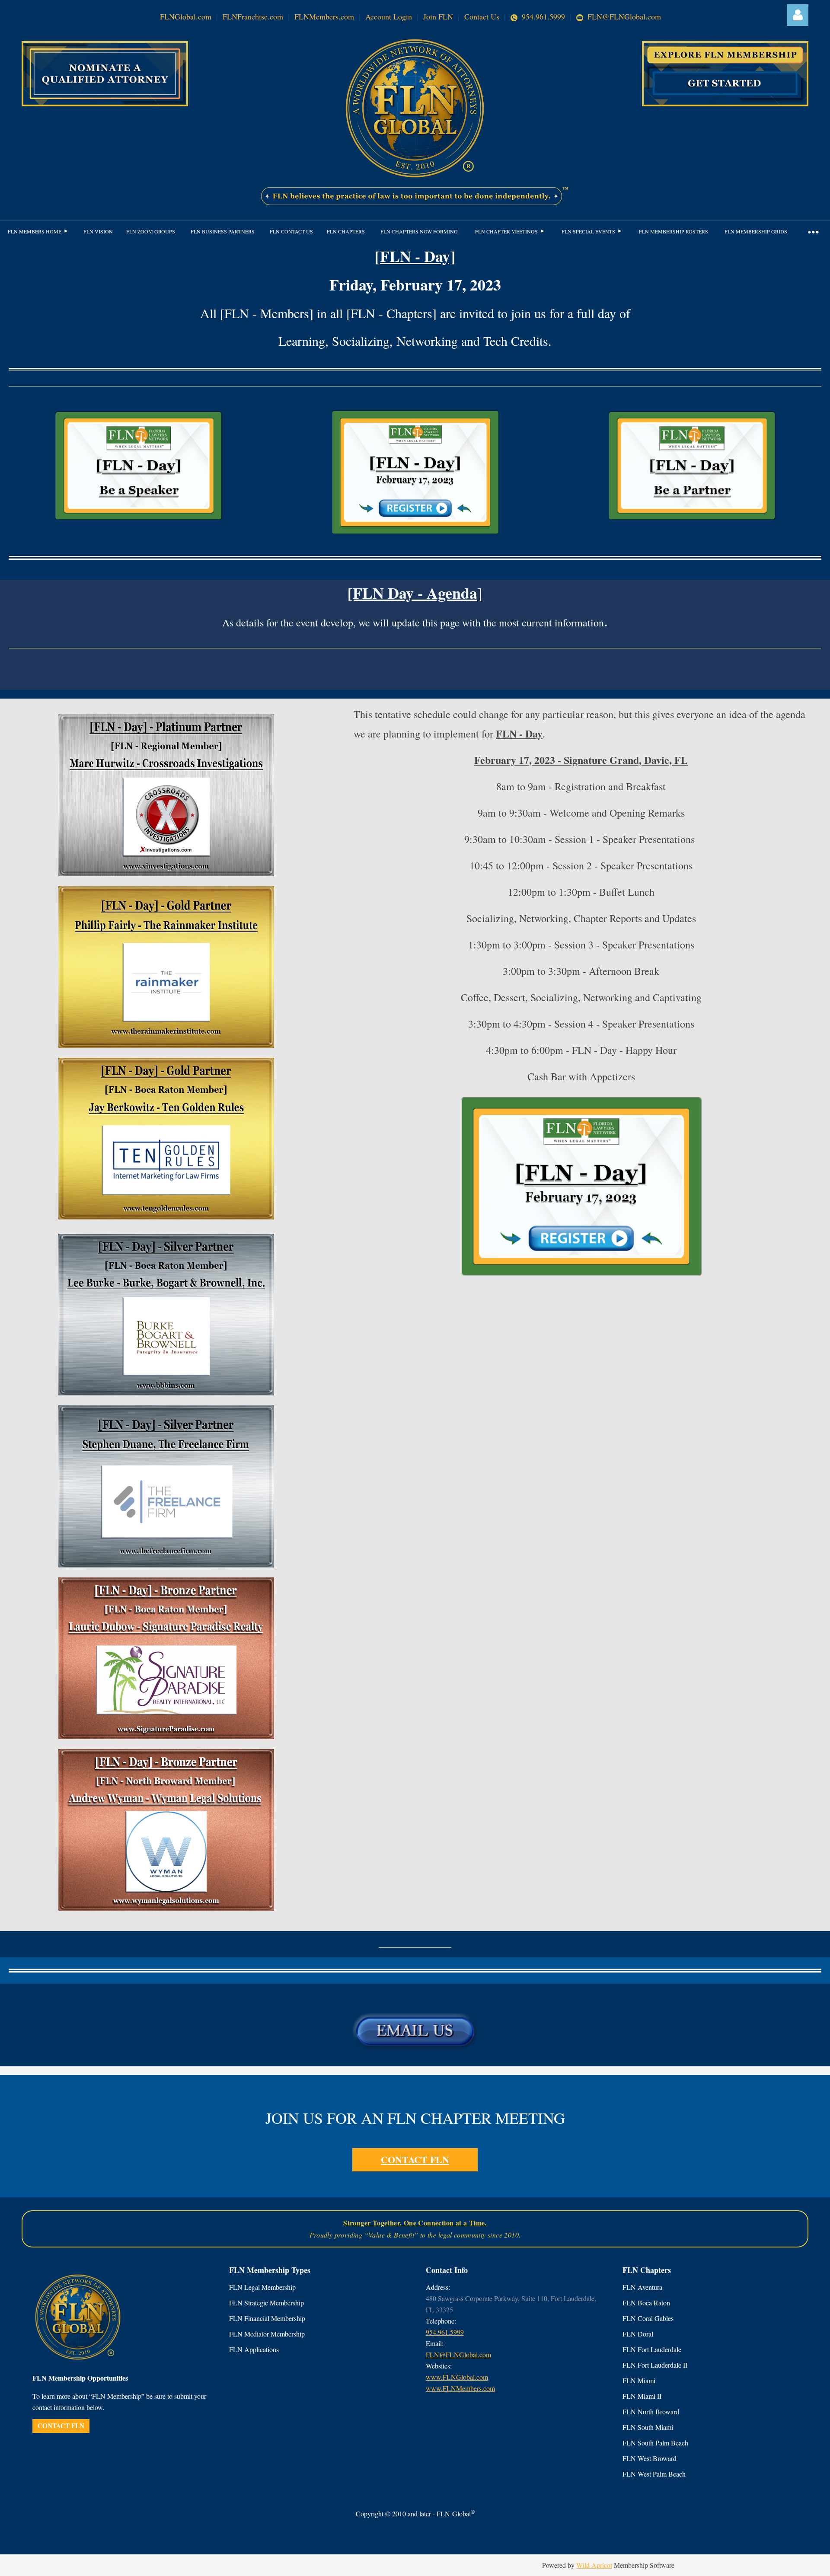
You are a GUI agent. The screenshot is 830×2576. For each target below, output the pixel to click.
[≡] (813, 231)
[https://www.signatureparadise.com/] (166, 1736)
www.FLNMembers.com (460, 2388)
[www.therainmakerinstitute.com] (166, 1045)
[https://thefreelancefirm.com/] (166, 1565)
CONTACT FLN (415, 2159)
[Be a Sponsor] (692, 520)
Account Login (389, 16)
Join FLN (438, 16)
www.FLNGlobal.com (457, 2377)
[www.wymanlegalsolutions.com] (166, 1908)
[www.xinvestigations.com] (166, 873)
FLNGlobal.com (186, 16)
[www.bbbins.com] (166, 1393)
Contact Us (482, 16)
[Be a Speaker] (139, 520)
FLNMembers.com (324, 16)
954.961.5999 (543, 16)
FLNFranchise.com (253, 16)
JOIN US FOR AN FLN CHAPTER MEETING (415, 2118)
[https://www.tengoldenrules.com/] (166, 1217)
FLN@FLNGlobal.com (623, 16)
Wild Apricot (594, 2565)
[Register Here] (415, 535)
